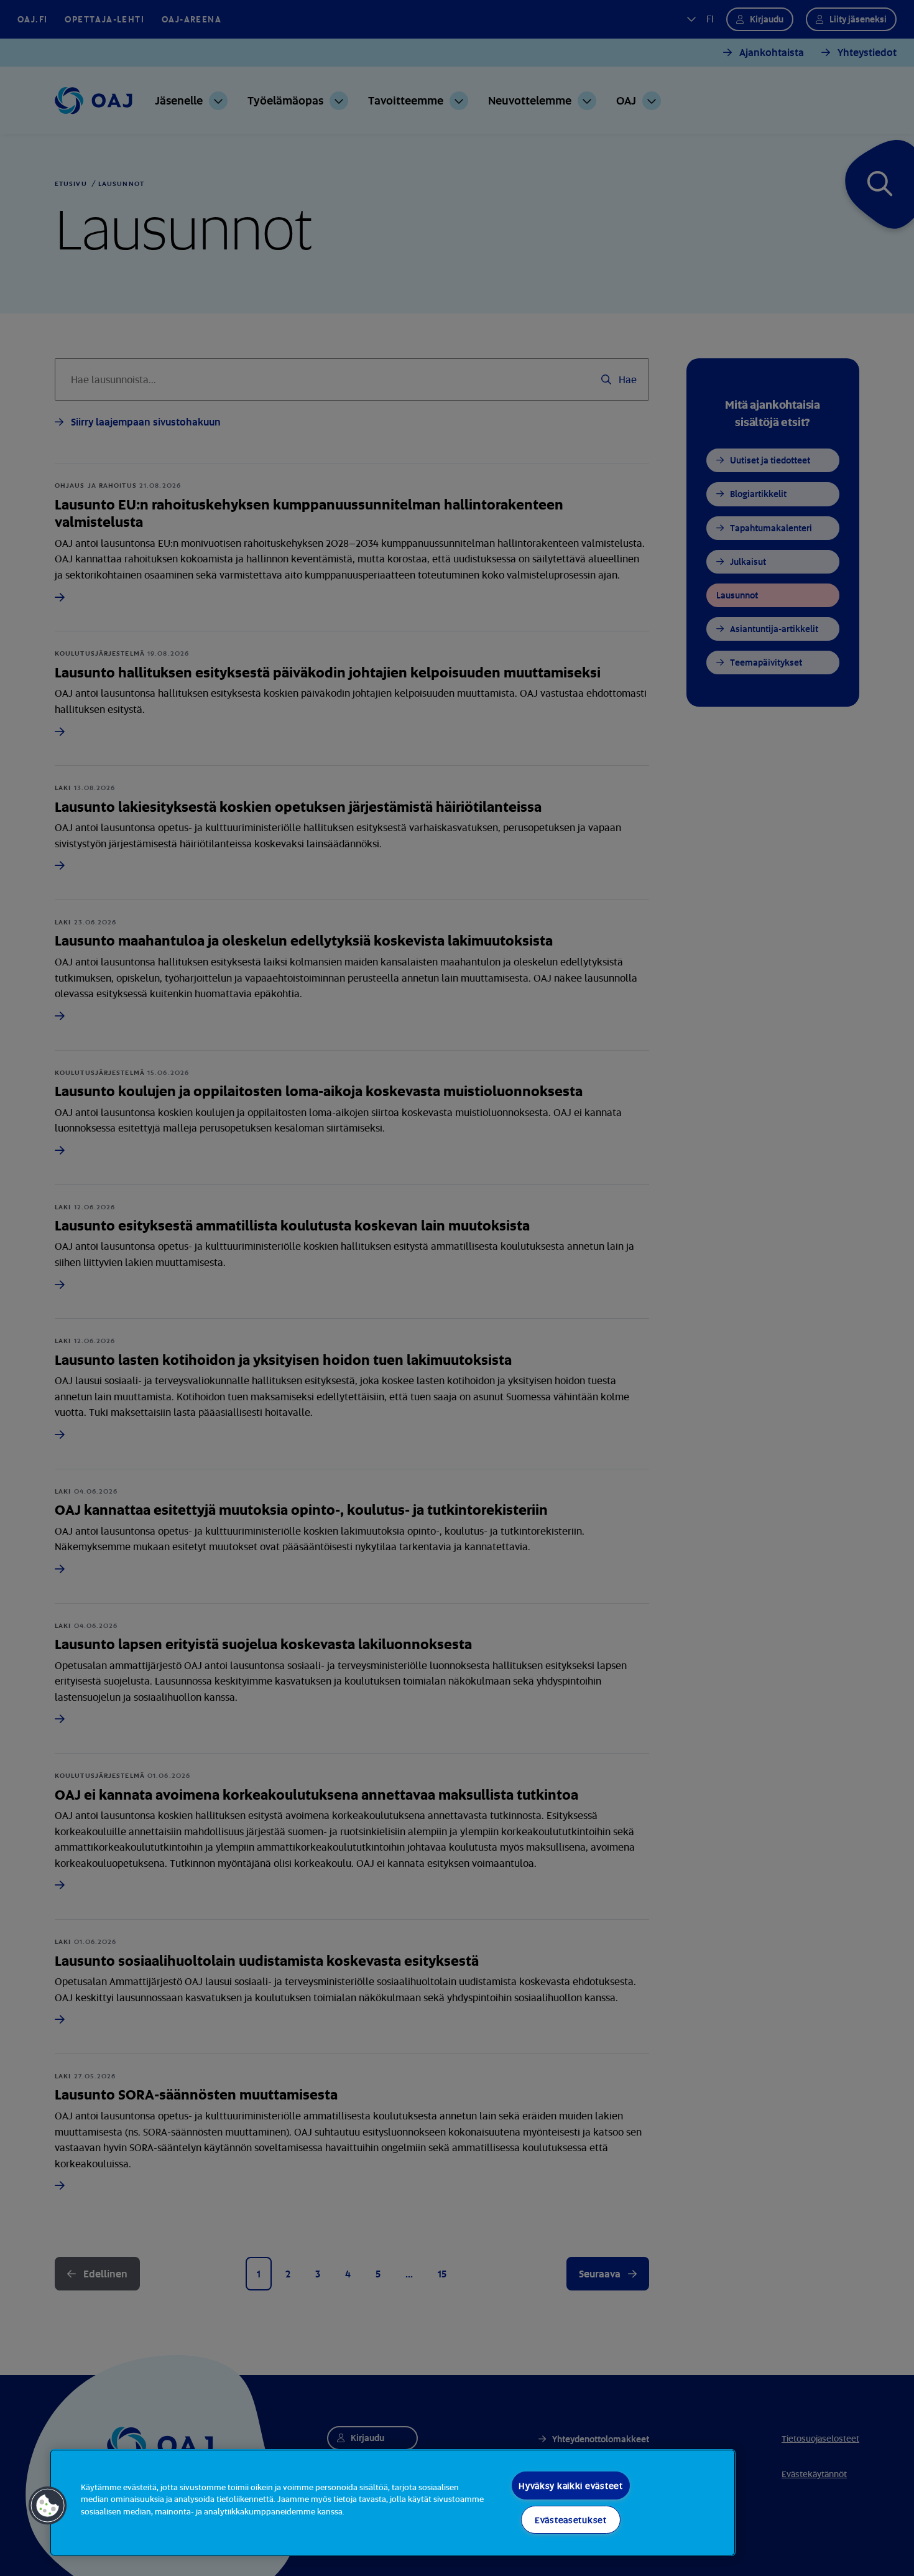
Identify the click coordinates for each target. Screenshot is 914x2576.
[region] (393, 2503)
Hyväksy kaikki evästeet (571, 2485)
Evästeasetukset (571, 2520)
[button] (48, 2506)
